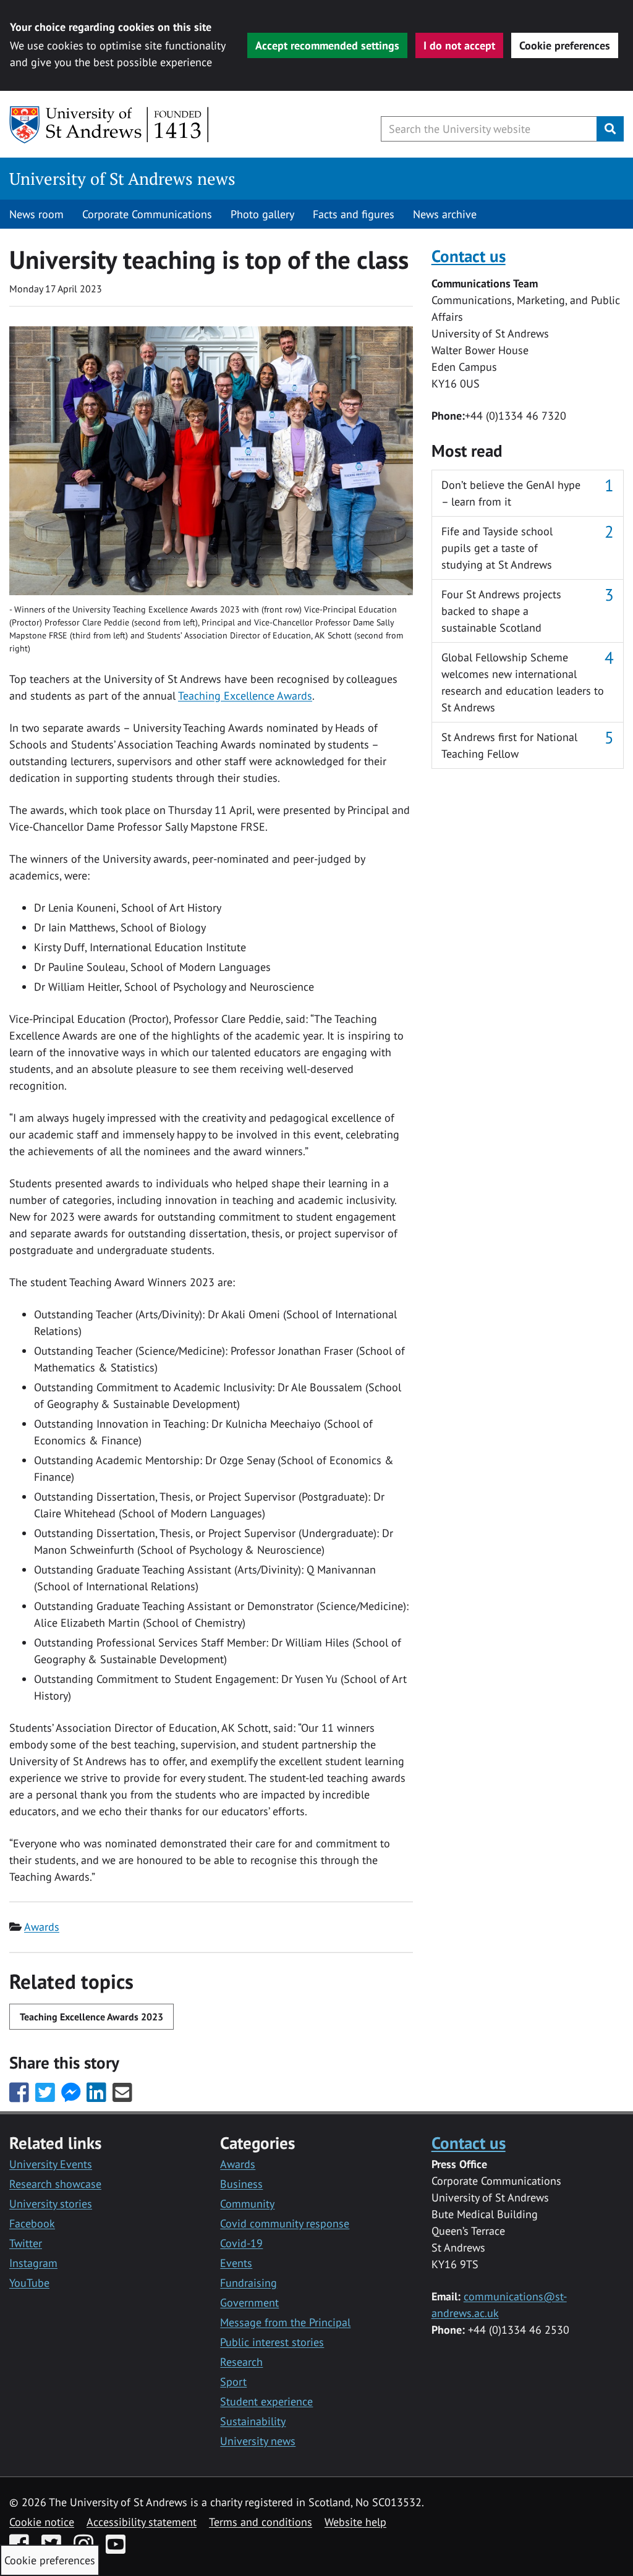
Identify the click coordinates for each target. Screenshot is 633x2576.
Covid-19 (241, 2243)
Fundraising (249, 2283)
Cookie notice (42, 2522)
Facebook (32, 2223)
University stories (51, 2204)
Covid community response (285, 2223)
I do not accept (459, 45)
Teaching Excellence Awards (245, 696)
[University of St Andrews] (110, 125)
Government (249, 2303)
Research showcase (55, 2184)
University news (258, 2441)
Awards (42, 1927)
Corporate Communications (147, 214)
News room (36, 214)
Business (241, 2184)
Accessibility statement (142, 2522)
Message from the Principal (285, 2322)
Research (241, 2362)
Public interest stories (272, 2342)
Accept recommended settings (327, 45)
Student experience (266, 2401)
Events (236, 2263)
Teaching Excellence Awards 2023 (91, 2017)
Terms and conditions (261, 2522)
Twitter (26, 2243)
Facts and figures (354, 214)
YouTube (29, 2283)
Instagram (33, 2263)
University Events (51, 2164)
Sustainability (253, 2421)
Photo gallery (262, 214)
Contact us (469, 256)
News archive (445, 214)
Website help (355, 2522)
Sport (233, 2382)
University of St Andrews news (122, 179)
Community (247, 2204)
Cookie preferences (565, 45)
